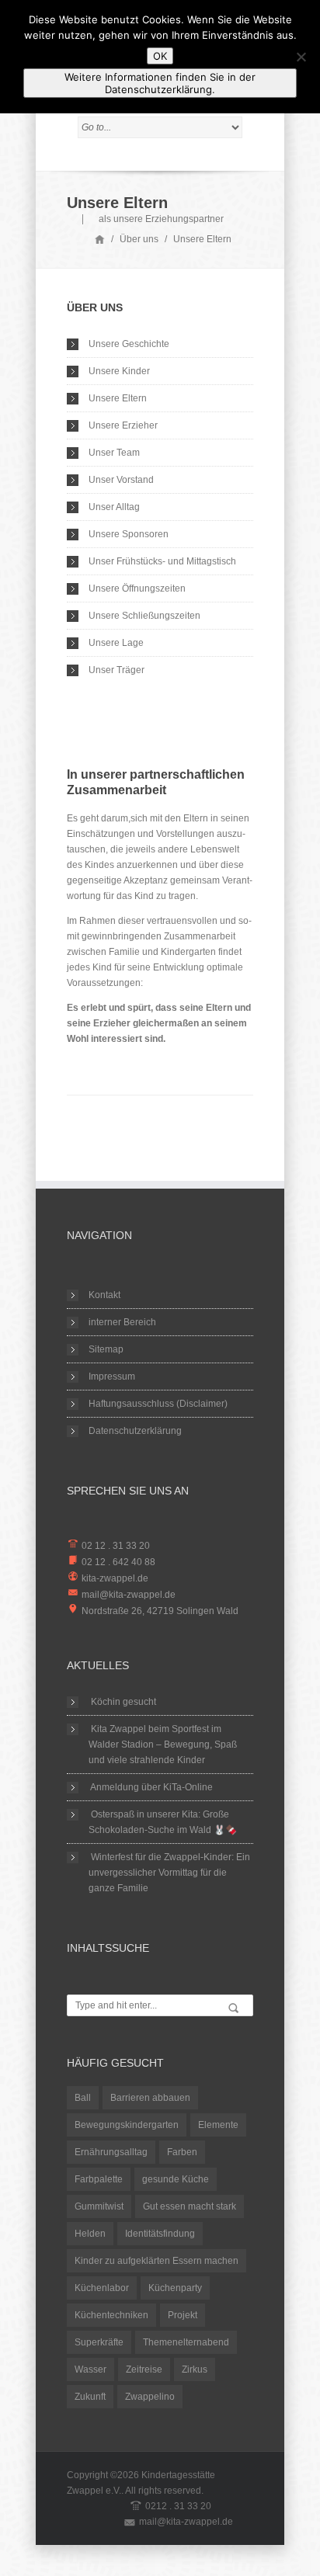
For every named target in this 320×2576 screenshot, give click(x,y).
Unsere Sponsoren (129, 534)
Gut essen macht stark (190, 2206)
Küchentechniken (111, 2315)
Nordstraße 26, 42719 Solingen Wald (160, 1611)
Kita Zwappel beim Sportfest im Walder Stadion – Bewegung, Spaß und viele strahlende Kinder (163, 1745)
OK (160, 56)
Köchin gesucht (123, 1702)
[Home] (100, 239)
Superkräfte (99, 2342)
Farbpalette (99, 2179)
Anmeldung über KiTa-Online (151, 1787)
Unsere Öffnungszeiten (137, 588)
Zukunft (90, 2397)
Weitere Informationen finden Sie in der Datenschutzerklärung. (160, 83)
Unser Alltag (114, 507)
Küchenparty (175, 2288)
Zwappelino (150, 2397)
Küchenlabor (102, 2288)
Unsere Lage (116, 643)
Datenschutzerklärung (135, 1431)
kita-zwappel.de (115, 1578)
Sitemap (106, 1349)
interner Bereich (122, 1322)
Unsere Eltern (118, 398)
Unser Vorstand (121, 480)
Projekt (183, 2315)
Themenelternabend (186, 2342)
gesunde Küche (176, 2179)
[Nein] (301, 57)
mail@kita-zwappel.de (129, 1595)
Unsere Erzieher (123, 425)
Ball (83, 2098)
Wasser (90, 2369)
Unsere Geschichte (129, 344)
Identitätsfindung (160, 2234)
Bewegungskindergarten (127, 2125)
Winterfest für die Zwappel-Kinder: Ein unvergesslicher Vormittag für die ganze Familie (169, 1873)
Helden (90, 2234)
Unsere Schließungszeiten (144, 616)
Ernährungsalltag (111, 2152)
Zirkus (195, 2369)
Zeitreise (144, 2369)
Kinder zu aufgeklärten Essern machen (157, 2261)
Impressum (112, 1377)
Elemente (218, 2125)
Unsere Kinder (119, 371)
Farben (182, 2152)
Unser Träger (117, 670)
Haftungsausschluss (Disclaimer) (158, 1404)
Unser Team (114, 453)
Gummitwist (99, 2206)
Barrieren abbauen (150, 2098)
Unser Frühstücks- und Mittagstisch (162, 561)
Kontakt (104, 1295)
